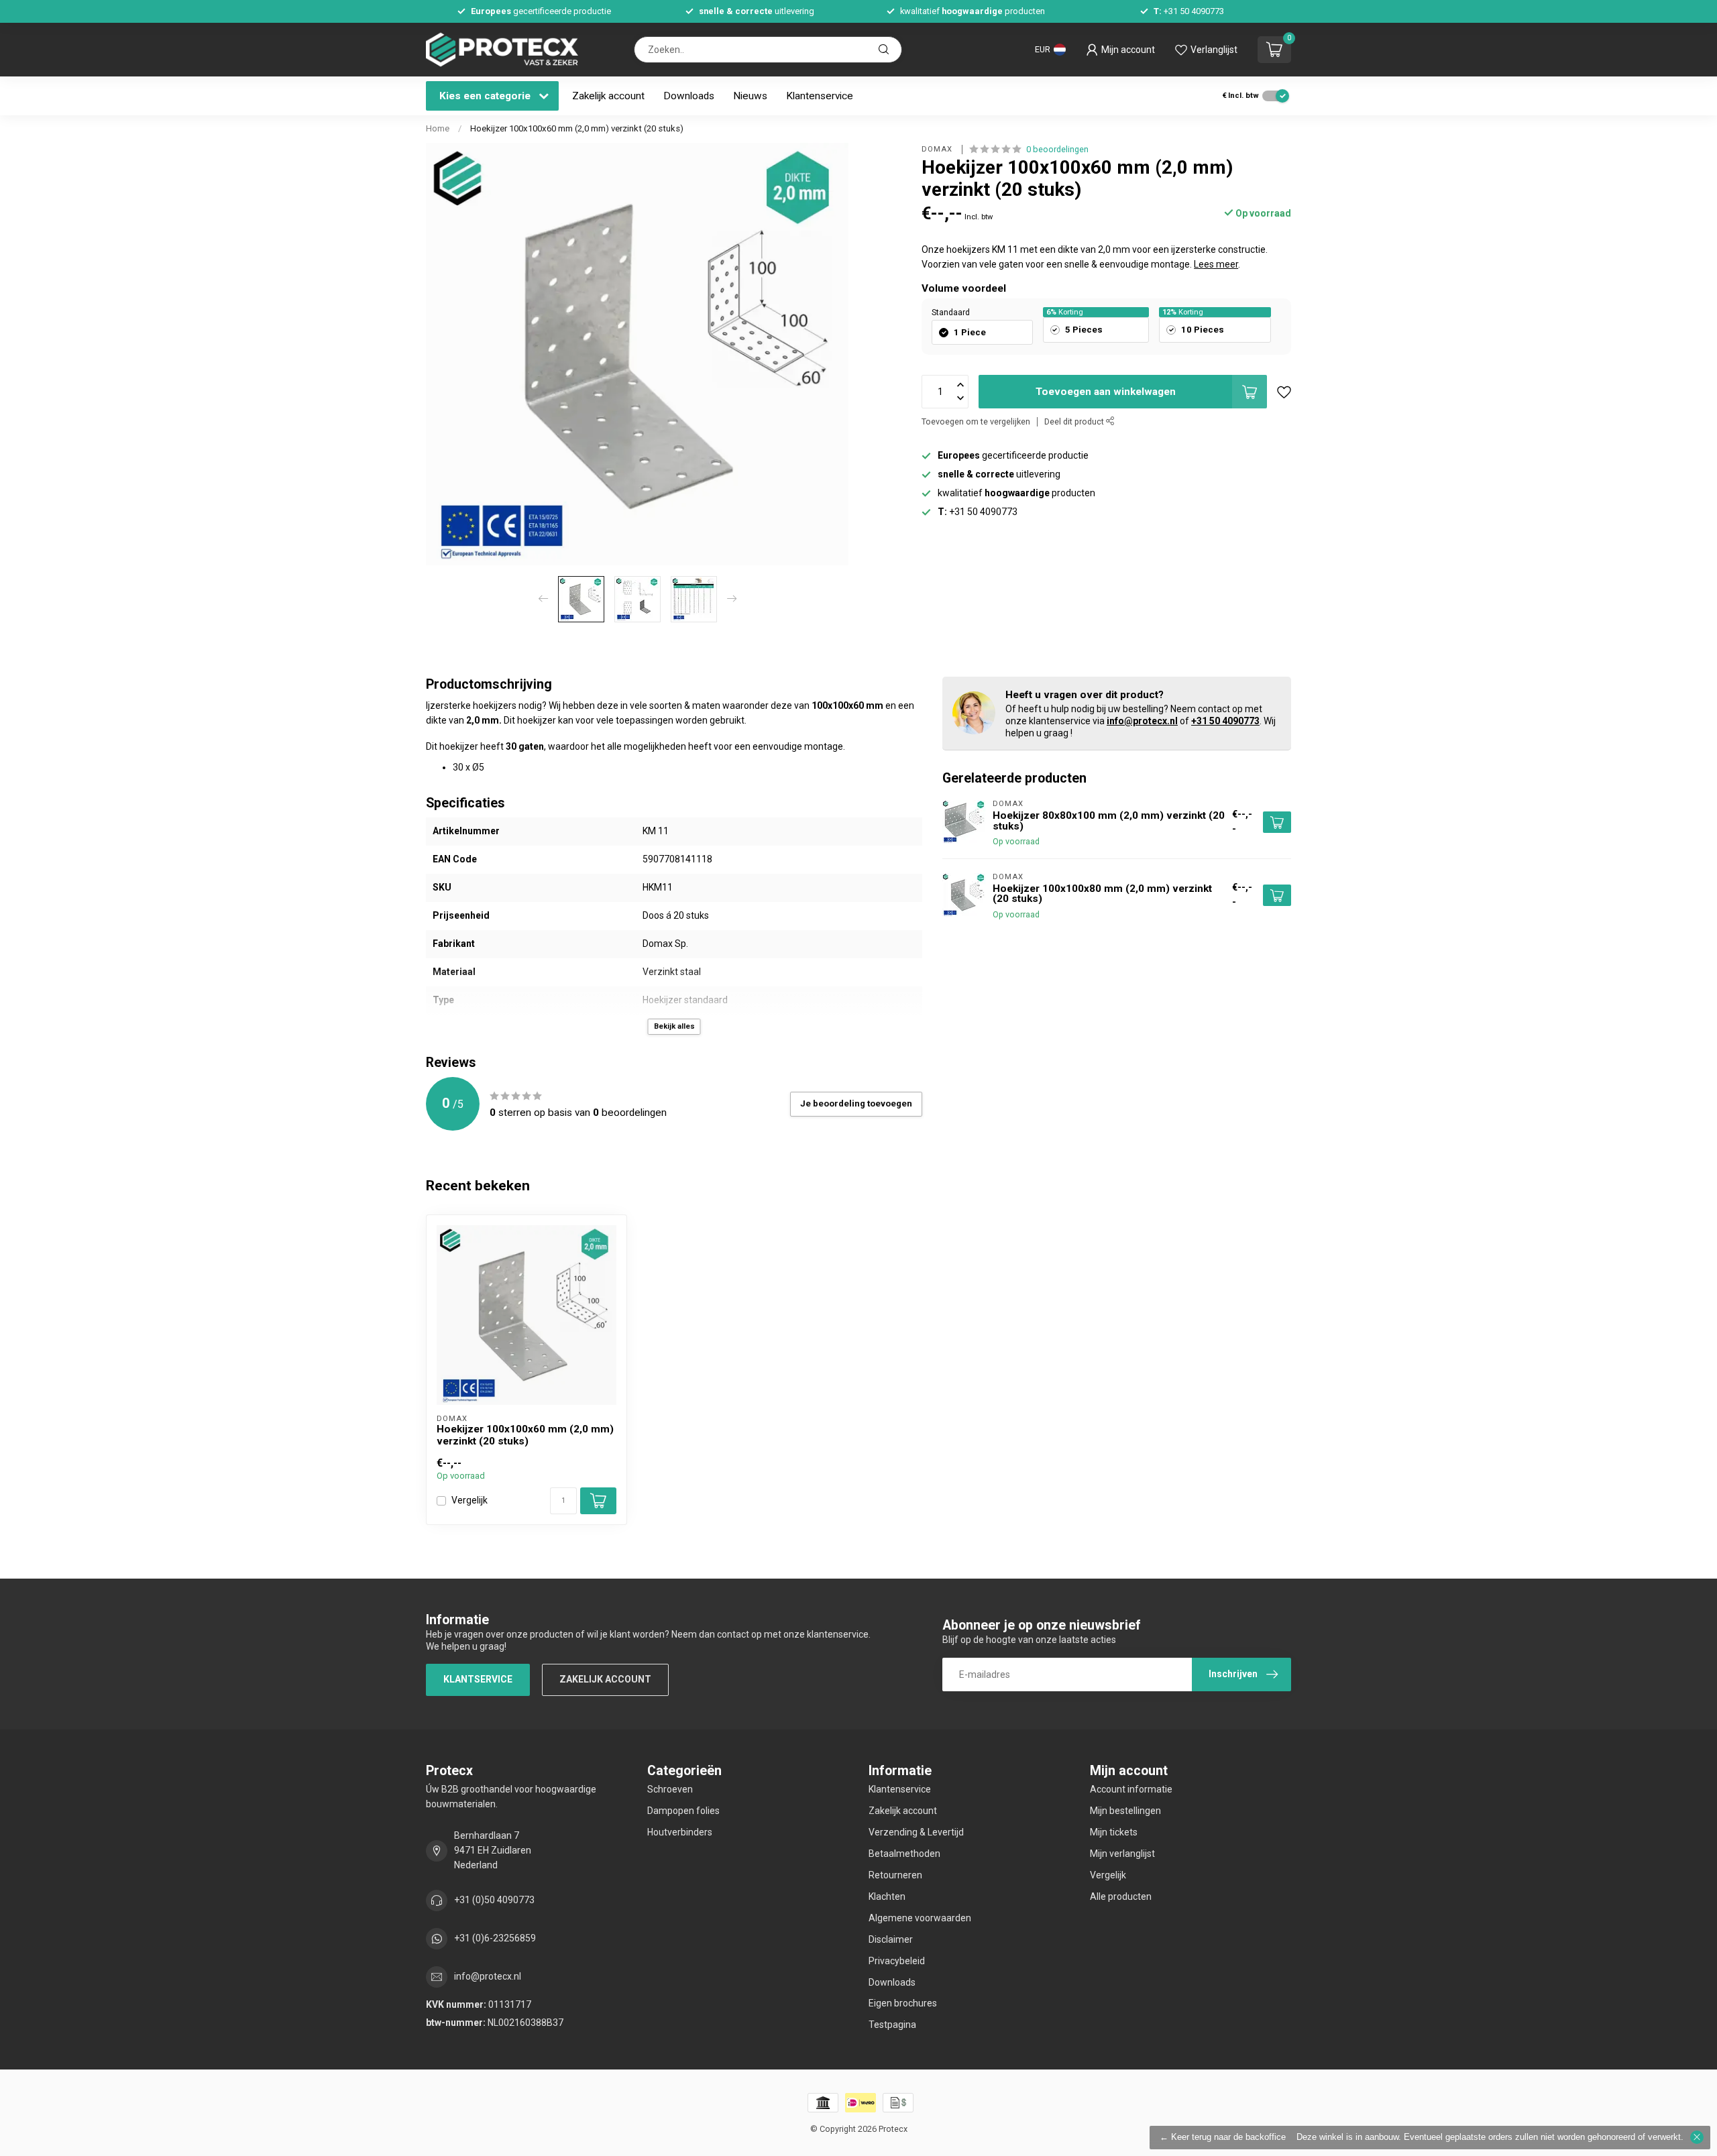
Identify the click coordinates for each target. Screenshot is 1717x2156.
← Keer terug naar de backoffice (1223, 2137)
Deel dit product (1075, 421)
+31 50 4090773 (1225, 721)
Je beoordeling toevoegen (856, 1103)
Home (438, 128)
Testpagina (892, 2025)
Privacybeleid (897, 1961)
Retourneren (895, 1875)
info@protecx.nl (1142, 721)
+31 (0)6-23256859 (495, 1938)
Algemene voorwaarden (920, 1918)
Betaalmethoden (904, 1854)
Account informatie (1131, 1789)
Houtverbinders (680, 1832)
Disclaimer (891, 1939)
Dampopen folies (683, 1811)
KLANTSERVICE (478, 1679)
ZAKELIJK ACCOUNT (605, 1679)
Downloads (689, 96)
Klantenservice (820, 96)
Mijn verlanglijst (1122, 1854)
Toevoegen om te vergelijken (976, 421)
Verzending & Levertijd (916, 1832)
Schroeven (670, 1789)
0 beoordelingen (1057, 149)
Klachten (887, 1896)
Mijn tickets (1114, 1832)
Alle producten (1121, 1896)
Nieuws (750, 96)
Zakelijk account (608, 96)
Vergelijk (469, 1500)
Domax (938, 149)
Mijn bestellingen (1125, 1811)
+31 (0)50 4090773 (494, 1900)
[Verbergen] (1697, 2137)
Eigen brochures (903, 2003)
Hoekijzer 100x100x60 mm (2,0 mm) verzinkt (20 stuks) (577, 128)
